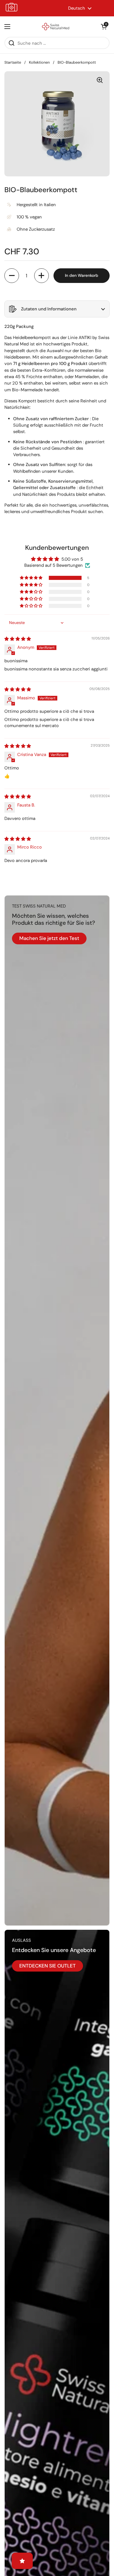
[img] (18, 639)
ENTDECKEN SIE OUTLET (47, 1966)
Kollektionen (39, 62)
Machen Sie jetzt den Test (49, 938)
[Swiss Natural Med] (56, 27)
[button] (104, 27)
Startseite (13, 62)
